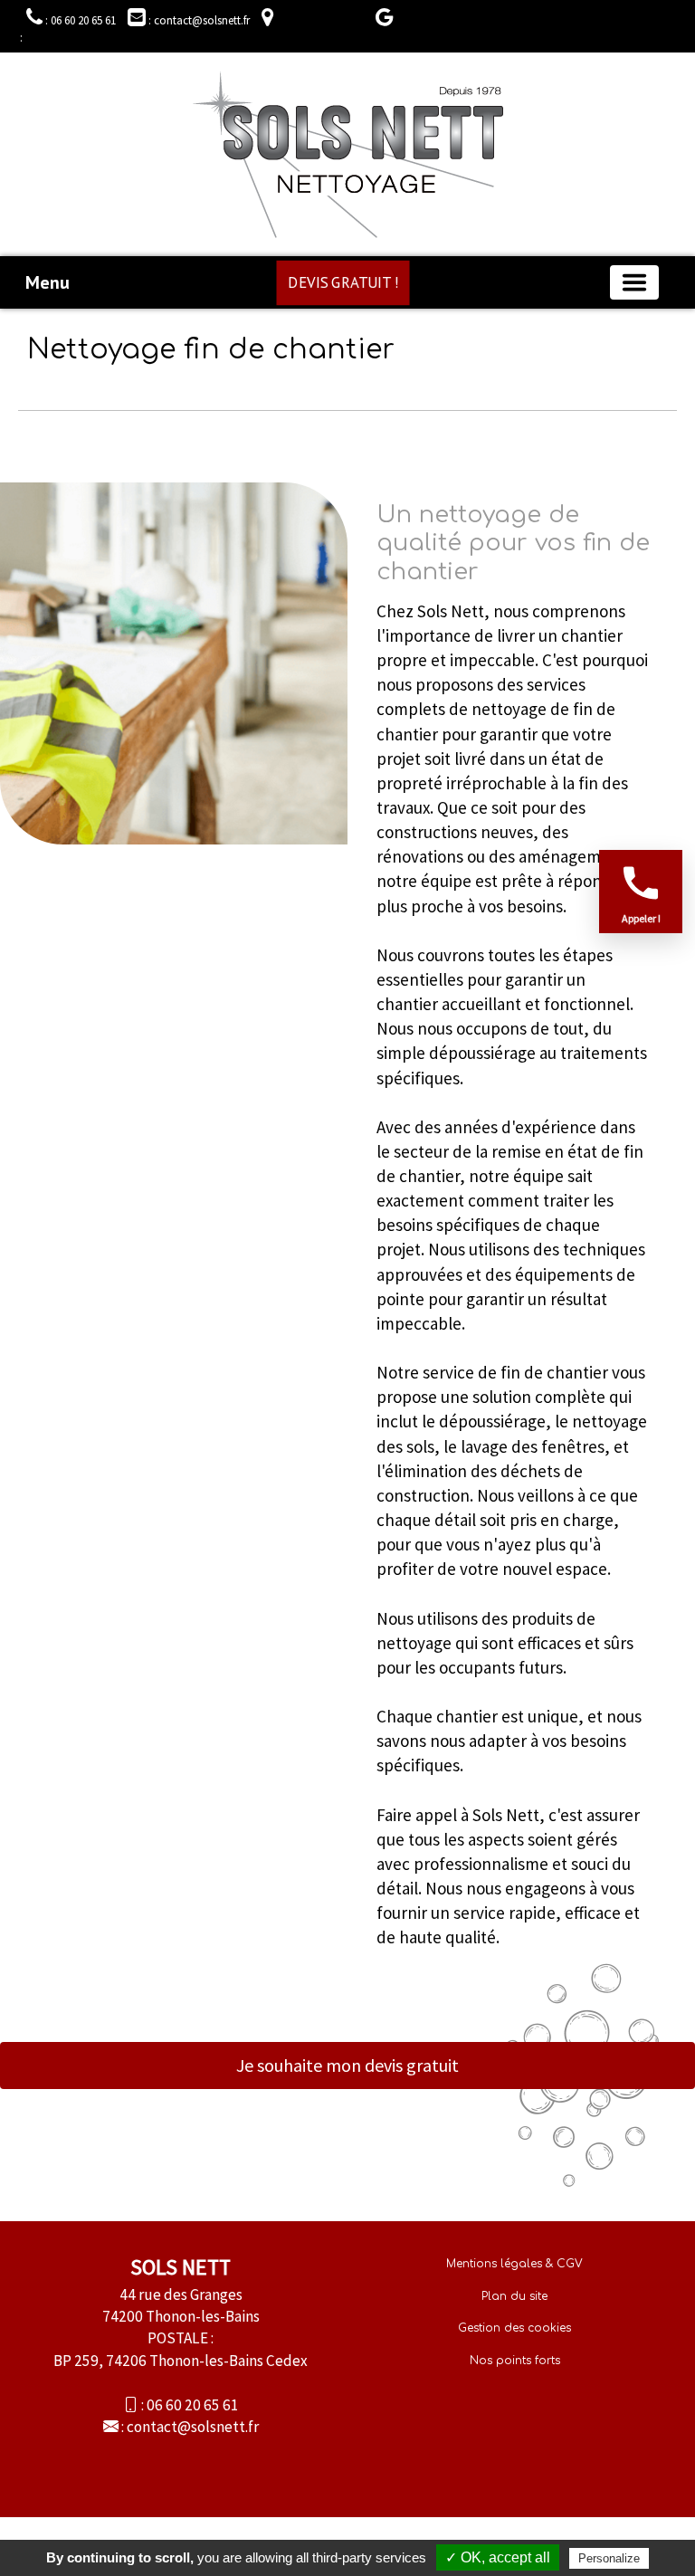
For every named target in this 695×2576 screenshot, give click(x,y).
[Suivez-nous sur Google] (380, 20)
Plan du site (514, 2296)
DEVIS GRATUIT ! (343, 282)
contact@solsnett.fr (193, 2427)
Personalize (609, 2558)
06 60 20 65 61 (193, 2405)
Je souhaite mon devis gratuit (347, 2065)
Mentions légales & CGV (514, 2264)
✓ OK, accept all (498, 2557)
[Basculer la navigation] (634, 282)
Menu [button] (48, 282)
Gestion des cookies (514, 2328)
